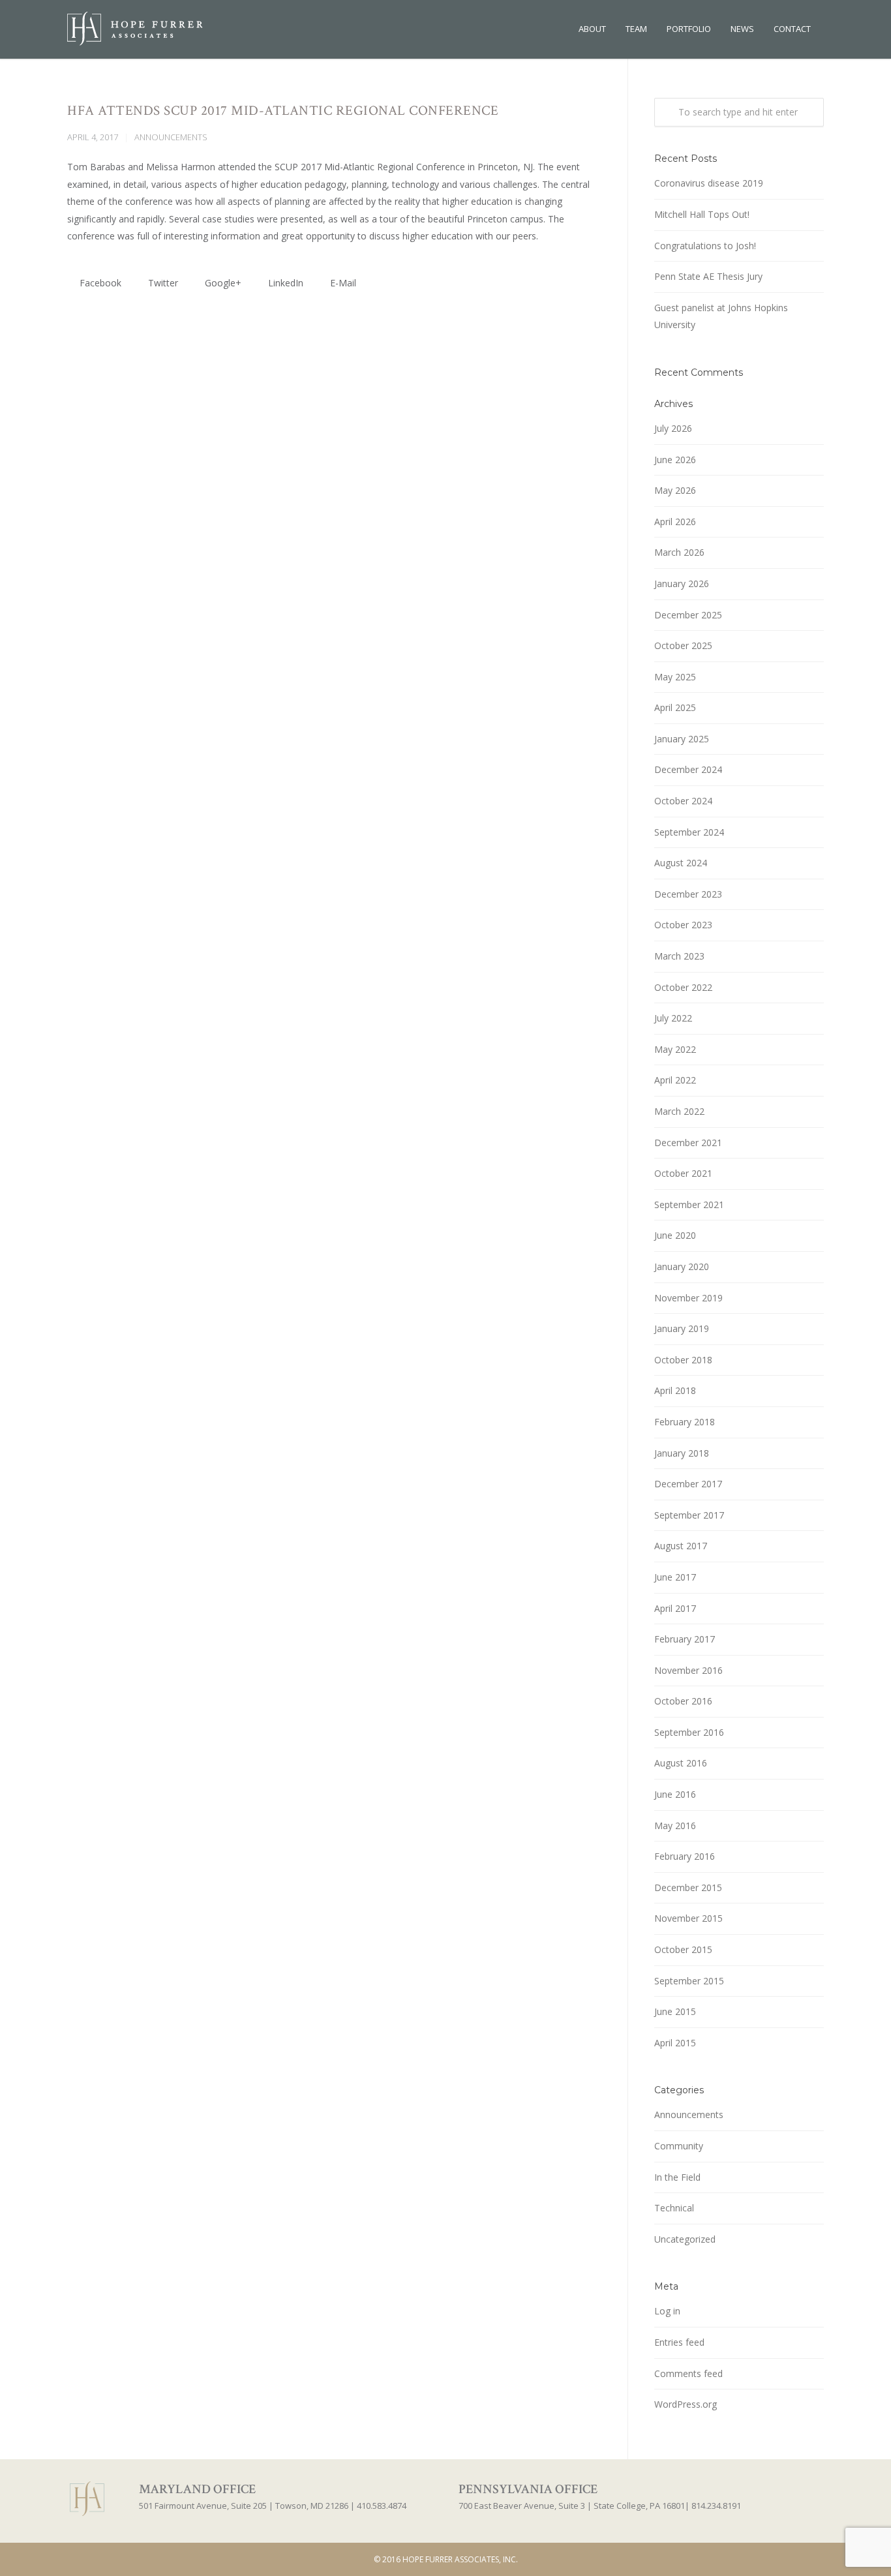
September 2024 (689, 832)
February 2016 (685, 1856)
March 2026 (679, 552)
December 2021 (688, 1143)
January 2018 (682, 1453)
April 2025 (675, 707)
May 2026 (675, 490)
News (742, 29)
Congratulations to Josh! (705, 246)
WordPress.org (686, 2404)
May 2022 (675, 1049)
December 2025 (688, 615)
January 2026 (682, 583)
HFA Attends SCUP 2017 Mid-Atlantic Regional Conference (283, 111)
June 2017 (675, 1577)
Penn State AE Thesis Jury (708, 276)
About (592, 29)
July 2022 (673, 1018)
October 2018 (683, 1360)
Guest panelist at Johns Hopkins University (721, 316)
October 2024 (683, 801)
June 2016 (675, 1794)
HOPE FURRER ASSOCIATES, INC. (460, 2559)
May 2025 (675, 677)
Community (679, 2146)
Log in (667, 2311)
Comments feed (688, 2373)
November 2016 (688, 1670)
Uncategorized (685, 2239)
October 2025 (683, 645)
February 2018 (685, 1422)
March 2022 (679, 1111)
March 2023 (679, 956)
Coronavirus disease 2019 (709, 183)
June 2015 (675, 2011)
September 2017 (689, 1515)
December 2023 (688, 894)
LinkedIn (284, 283)
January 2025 (682, 739)
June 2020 (675, 1235)
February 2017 (685, 1639)
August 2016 (681, 1763)
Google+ (222, 283)
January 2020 (682, 1266)
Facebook (99, 283)
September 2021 (689, 1205)
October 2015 (683, 1949)
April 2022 (675, 1080)
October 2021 (683, 1173)
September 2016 (689, 1732)
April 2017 (675, 1608)
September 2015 (689, 1981)
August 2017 (681, 1546)
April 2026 (675, 522)
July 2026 (673, 428)
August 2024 (681, 863)
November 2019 (688, 1298)
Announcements (171, 137)
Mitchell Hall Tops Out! (702, 214)
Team (636, 29)
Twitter (162, 283)
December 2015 (688, 1887)
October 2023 (683, 925)
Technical (674, 2208)
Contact (792, 29)
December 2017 (688, 1484)
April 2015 (675, 2043)
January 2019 (682, 1328)
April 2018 (675, 1390)
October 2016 (683, 1701)
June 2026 (675, 460)
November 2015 (688, 1918)
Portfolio (689, 29)
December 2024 (688, 769)
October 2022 (683, 987)
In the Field (677, 2177)
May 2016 (675, 1826)
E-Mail (342, 283)
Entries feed (679, 2342)
